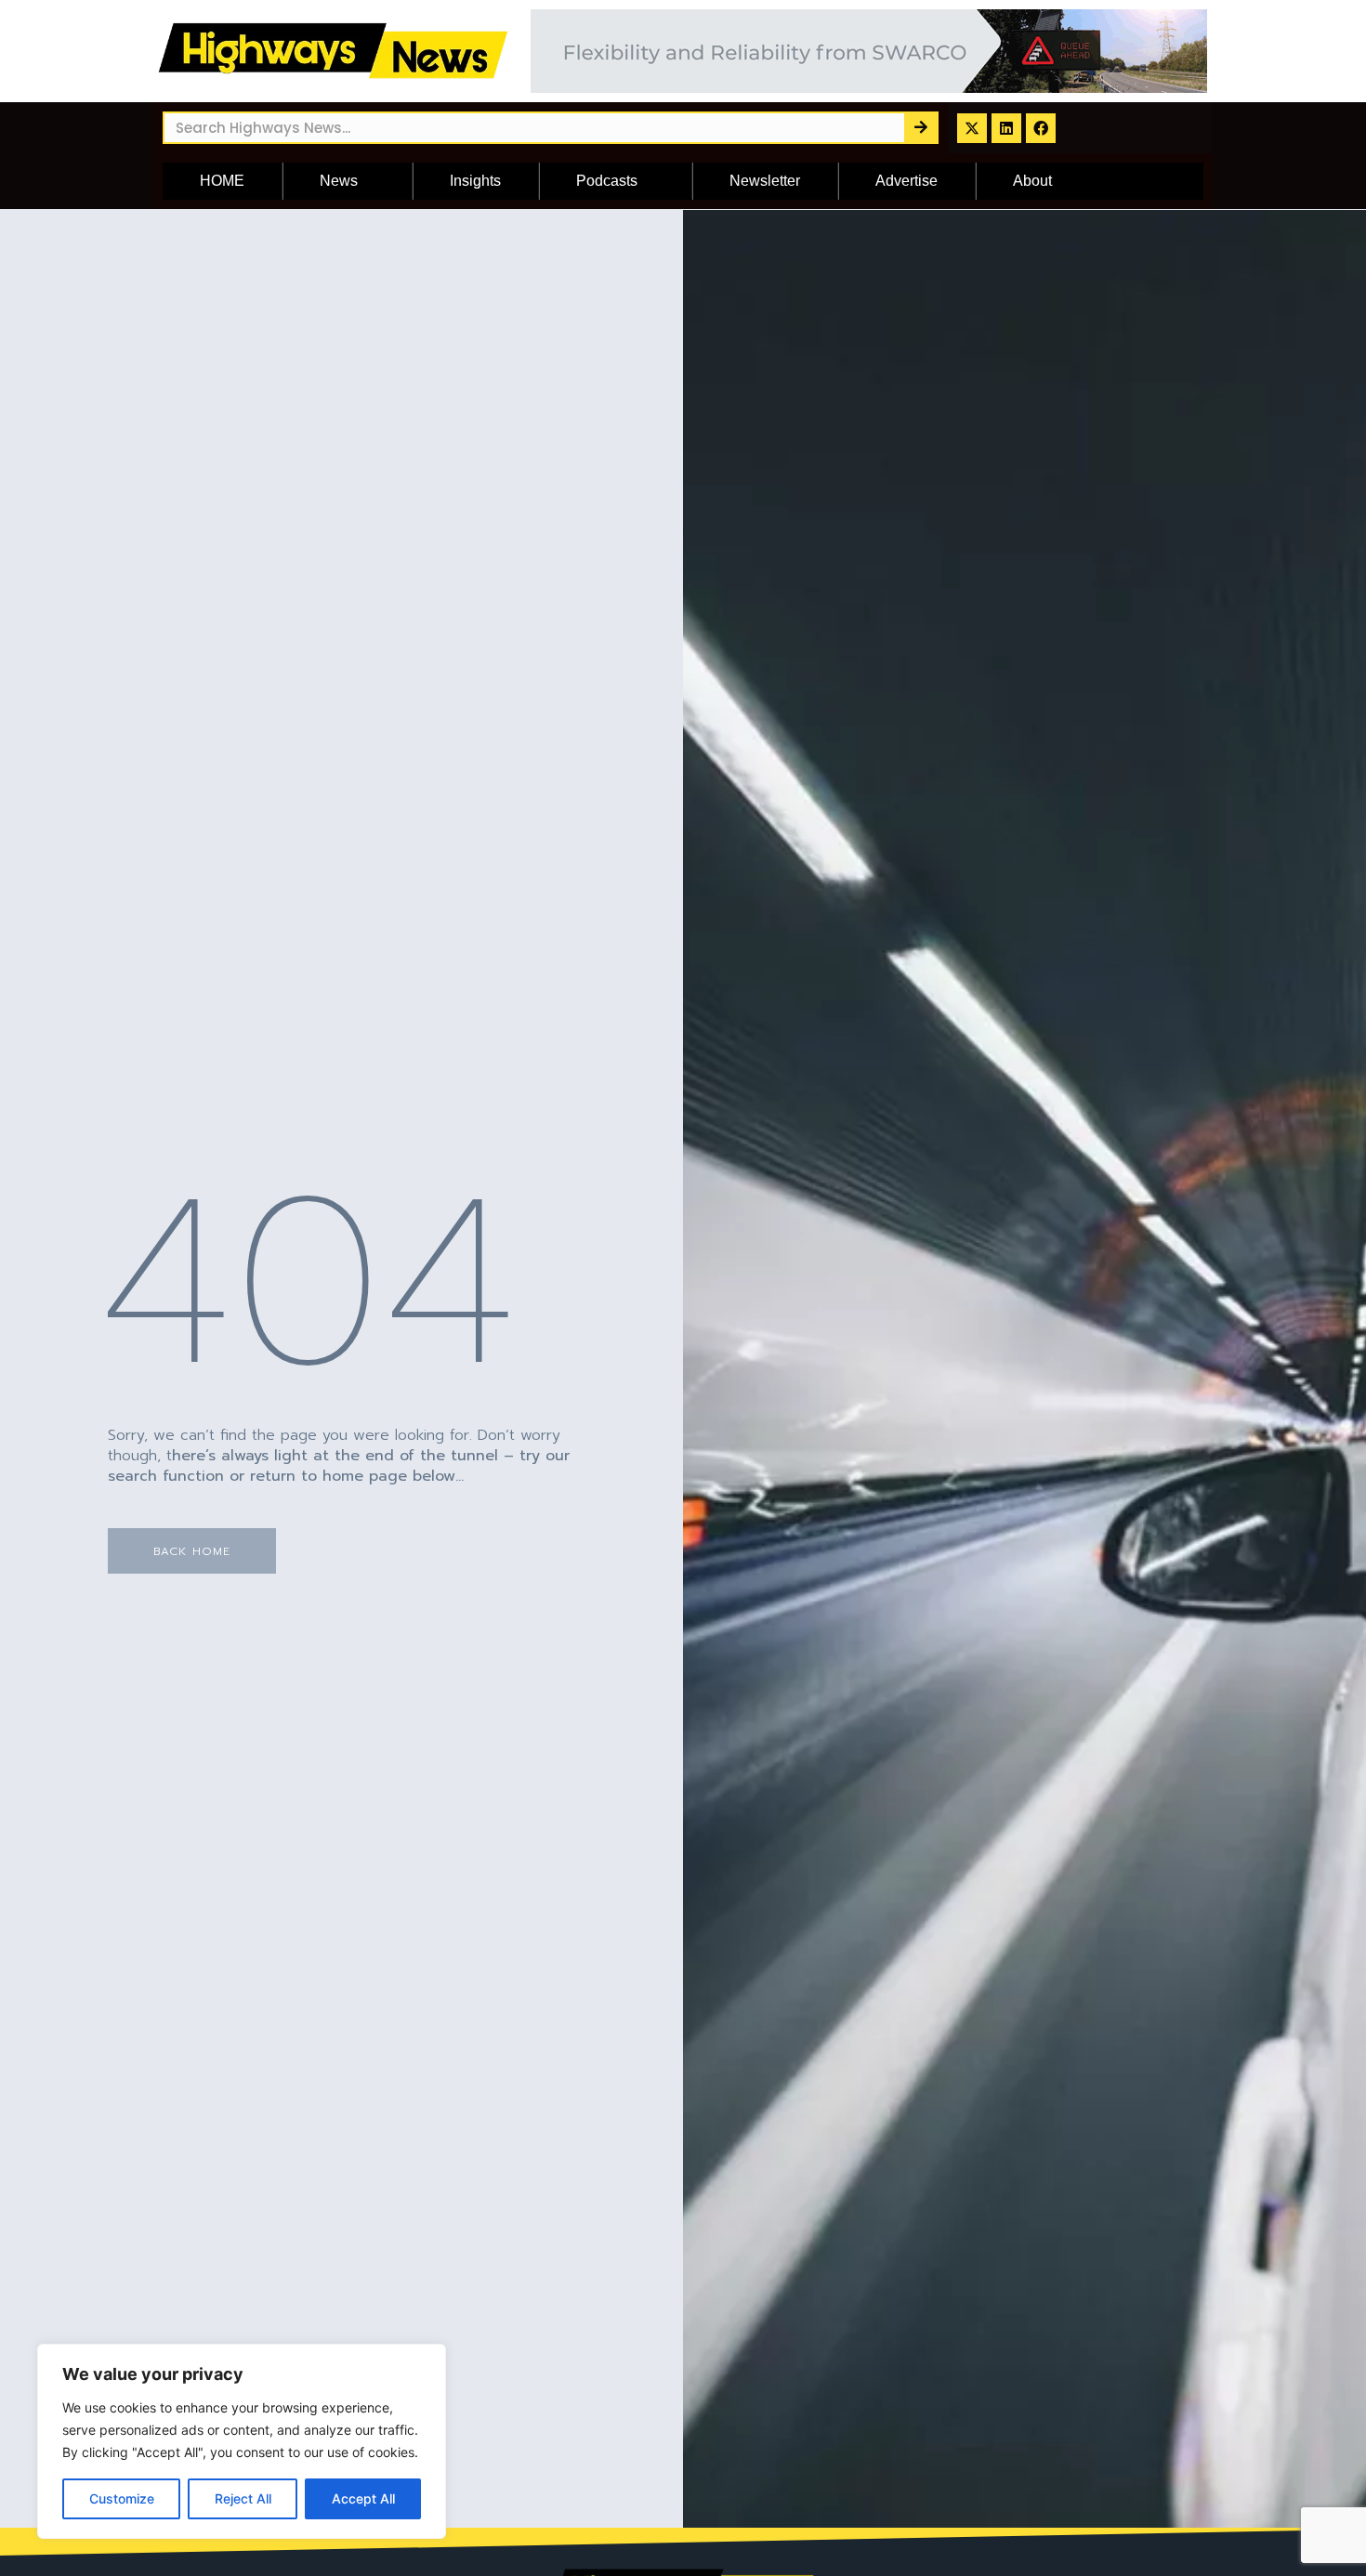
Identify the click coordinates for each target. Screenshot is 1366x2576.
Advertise (906, 181)
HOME (222, 181)
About (1032, 181)
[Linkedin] (1006, 128)
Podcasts (607, 181)
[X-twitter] (972, 128)
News (339, 181)
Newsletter (765, 181)
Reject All (243, 2498)
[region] (242, 2441)
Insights (475, 181)
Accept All (363, 2498)
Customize (122, 2498)
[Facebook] (1041, 128)
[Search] (920, 128)
